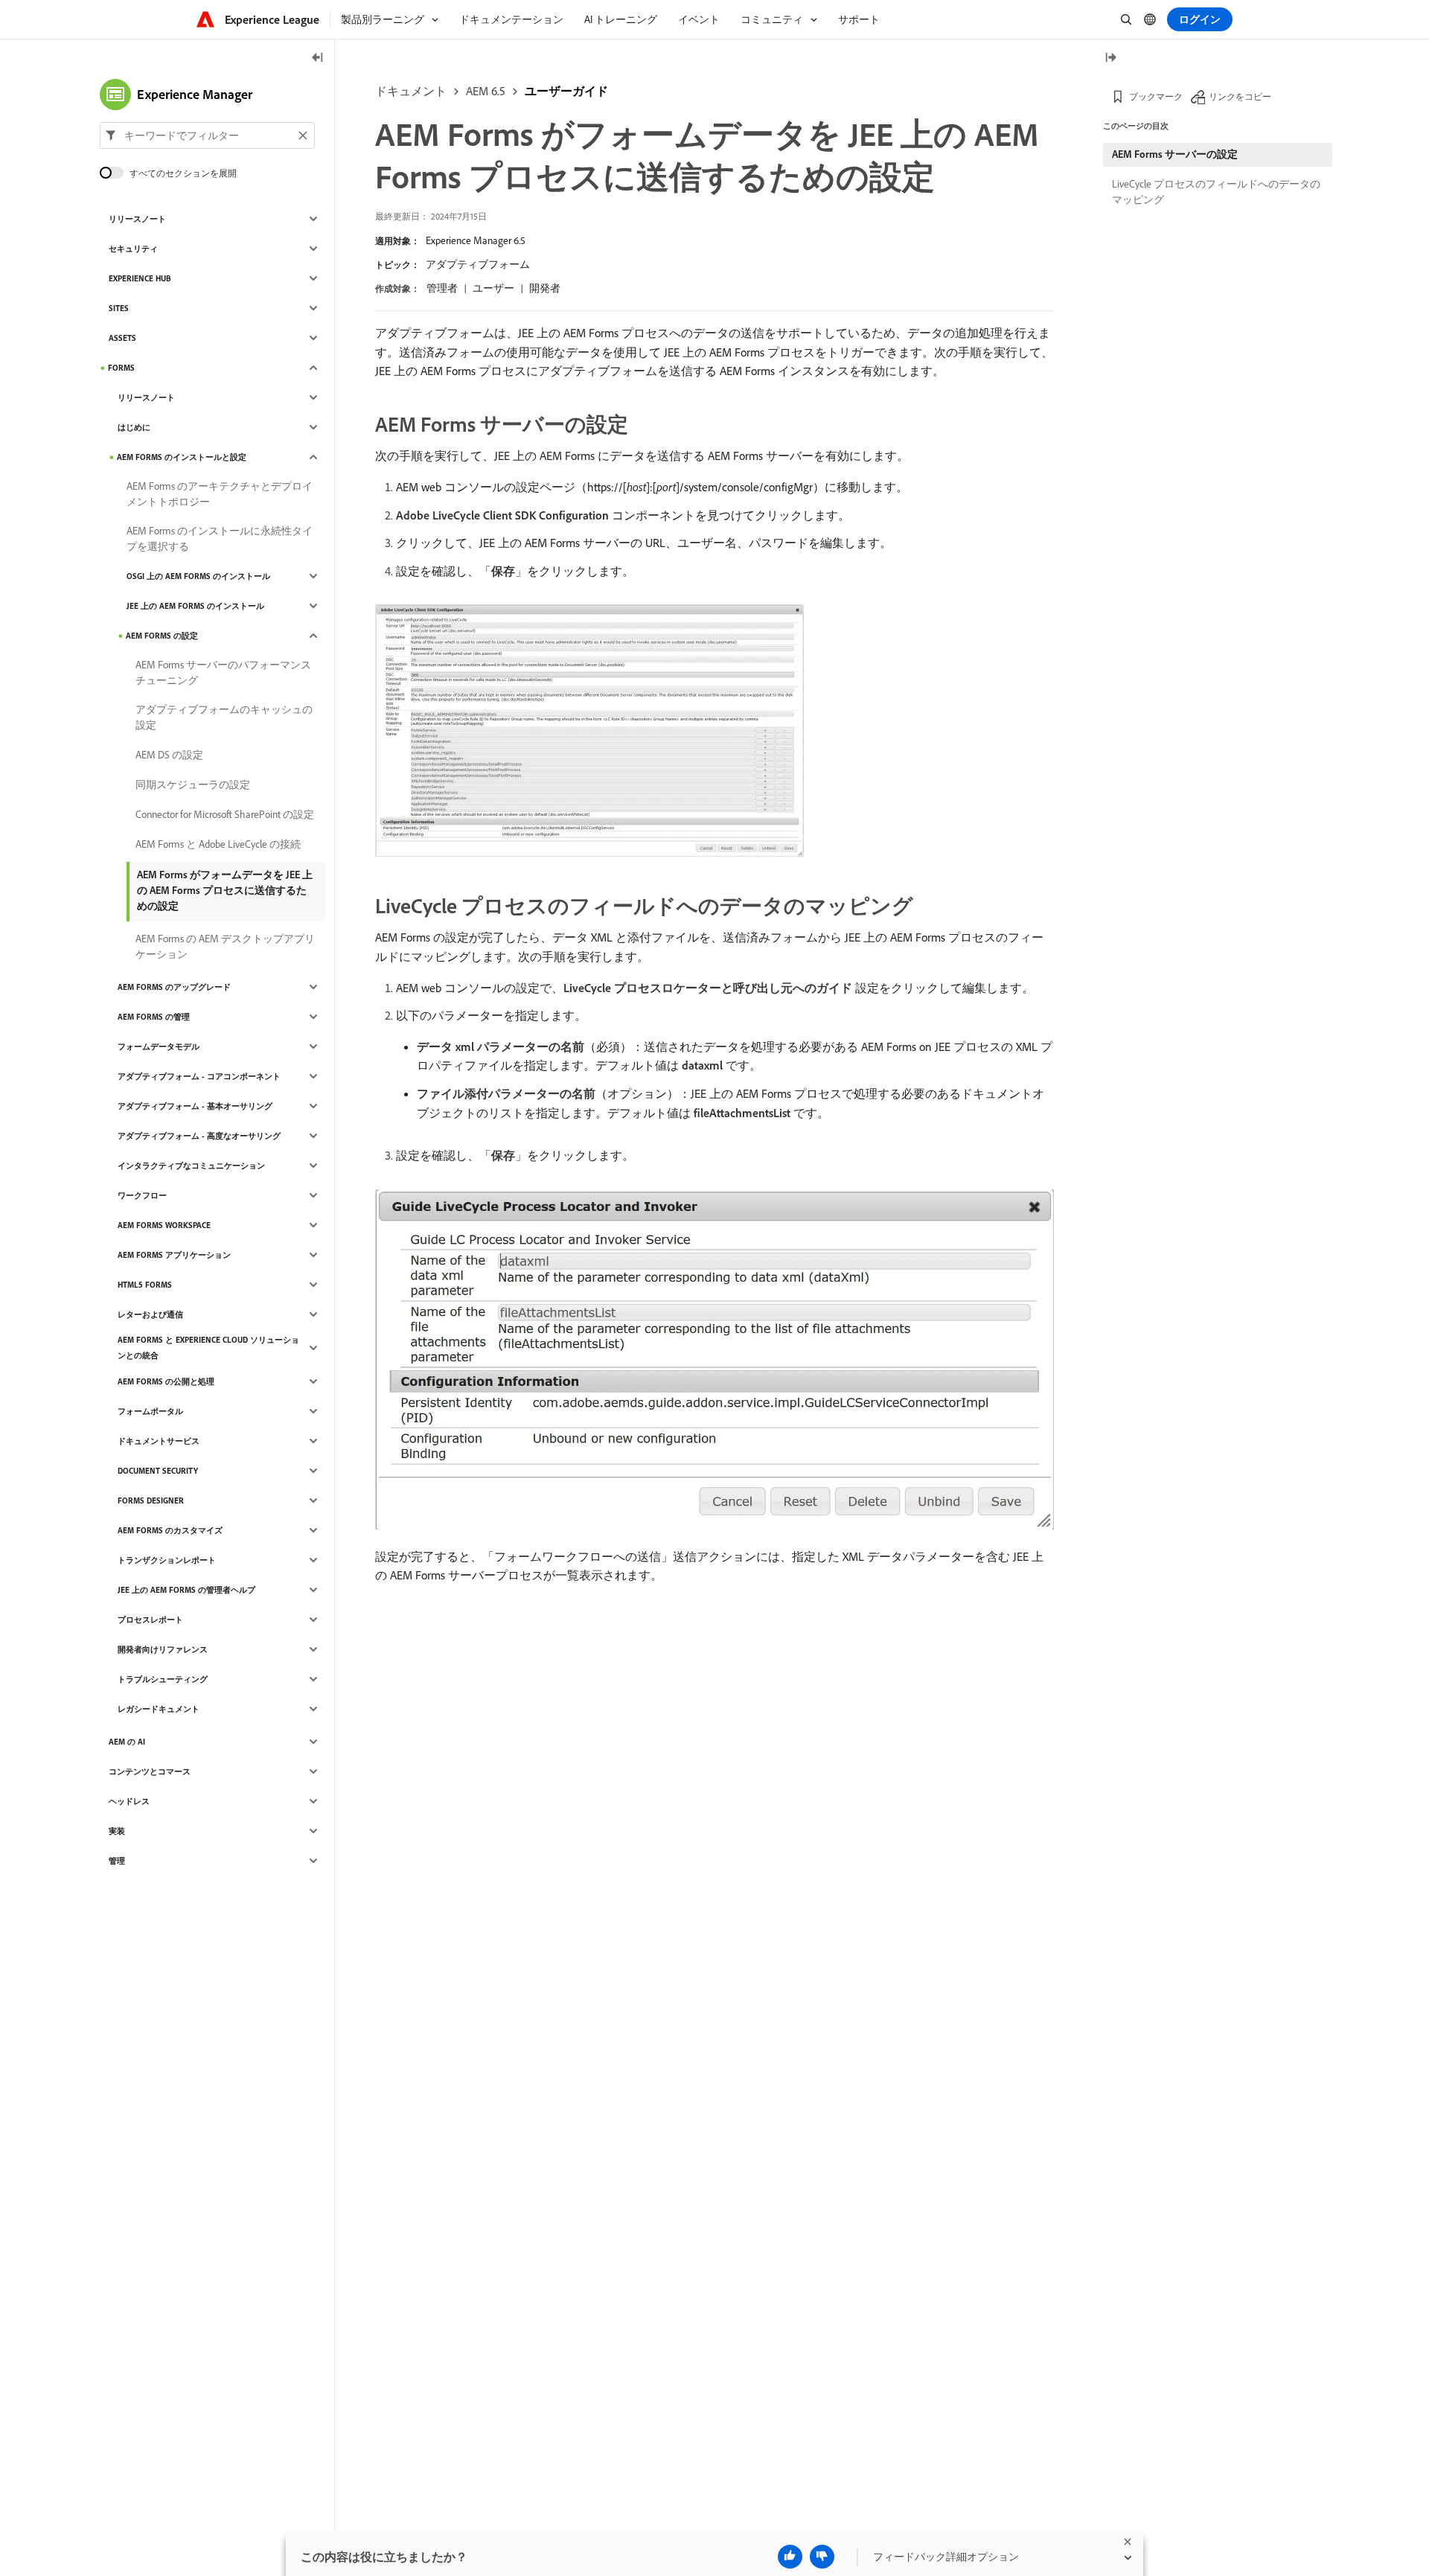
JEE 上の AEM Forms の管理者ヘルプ (186, 1590)
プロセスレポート (150, 1620)
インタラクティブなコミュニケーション (191, 1166)
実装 (117, 1831)
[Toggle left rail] (318, 58)
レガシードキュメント (159, 1709)
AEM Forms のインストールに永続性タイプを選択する (220, 538)
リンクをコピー (1240, 96)
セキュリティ (133, 249)
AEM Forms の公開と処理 (166, 1381)
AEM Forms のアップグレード (174, 987)
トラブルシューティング (163, 1679)
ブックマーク (1156, 96)
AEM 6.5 (486, 91)
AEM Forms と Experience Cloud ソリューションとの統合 (208, 1348)
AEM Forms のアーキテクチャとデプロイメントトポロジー (220, 494)
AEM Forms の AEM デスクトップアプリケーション (225, 946)
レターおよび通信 (150, 1314)
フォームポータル (150, 1411)
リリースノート (137, 219)
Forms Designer (151, 1500)
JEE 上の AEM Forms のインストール (195, 606)
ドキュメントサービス (159, 1441)
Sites (119, 308)
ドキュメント (411, 91)
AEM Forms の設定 (162, 636)
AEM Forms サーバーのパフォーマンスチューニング (223, 672)
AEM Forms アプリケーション (174, 1255)
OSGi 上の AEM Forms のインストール (198, 576)
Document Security (158, 1471)
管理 (117, 1861)
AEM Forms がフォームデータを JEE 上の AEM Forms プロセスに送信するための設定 (225, 890)
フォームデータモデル (159, 1046)
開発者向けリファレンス (163, 1649)
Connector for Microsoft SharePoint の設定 (225, 814)
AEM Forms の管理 (154, 1017)
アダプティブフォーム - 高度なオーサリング (199, 1136)
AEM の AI (127, 1742)
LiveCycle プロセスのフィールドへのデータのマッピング (1216, 192)
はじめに (134, 427)
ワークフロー (142, 1195)
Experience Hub (140, 278)
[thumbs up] (790, 2557)
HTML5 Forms (145, 1285)
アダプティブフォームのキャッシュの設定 (224, 717)
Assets (122, 338)
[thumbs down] (822, 2557)
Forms (121, 368)
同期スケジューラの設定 (193, 784)
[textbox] (207, 135)
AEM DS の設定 (169, 755)
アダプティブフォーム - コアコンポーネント (199, 1076)
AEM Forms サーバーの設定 (1175, 154)
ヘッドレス (129, 1801)
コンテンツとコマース (150, 1771)
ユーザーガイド (566, 91)
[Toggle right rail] (1110, 58)
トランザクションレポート (167, 1560)
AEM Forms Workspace (164, 1225)
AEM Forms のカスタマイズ (170, 1530)
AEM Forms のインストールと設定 (182, 457)
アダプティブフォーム (478, 264)
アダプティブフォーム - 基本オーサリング (195, 1106)
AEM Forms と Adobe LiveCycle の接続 (218, 844)
